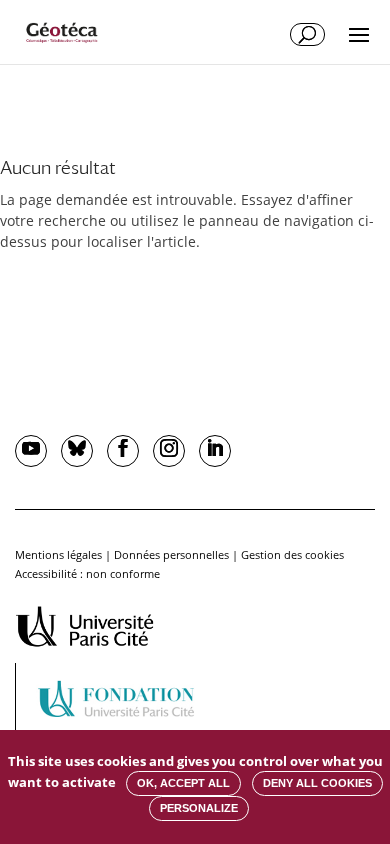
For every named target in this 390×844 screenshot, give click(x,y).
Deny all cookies (317, 783)
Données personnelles (171, 554)
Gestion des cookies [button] (292, 554)
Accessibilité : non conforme (87, 573)
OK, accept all (183, 783)
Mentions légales (58, 554)
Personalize (199, 808)
